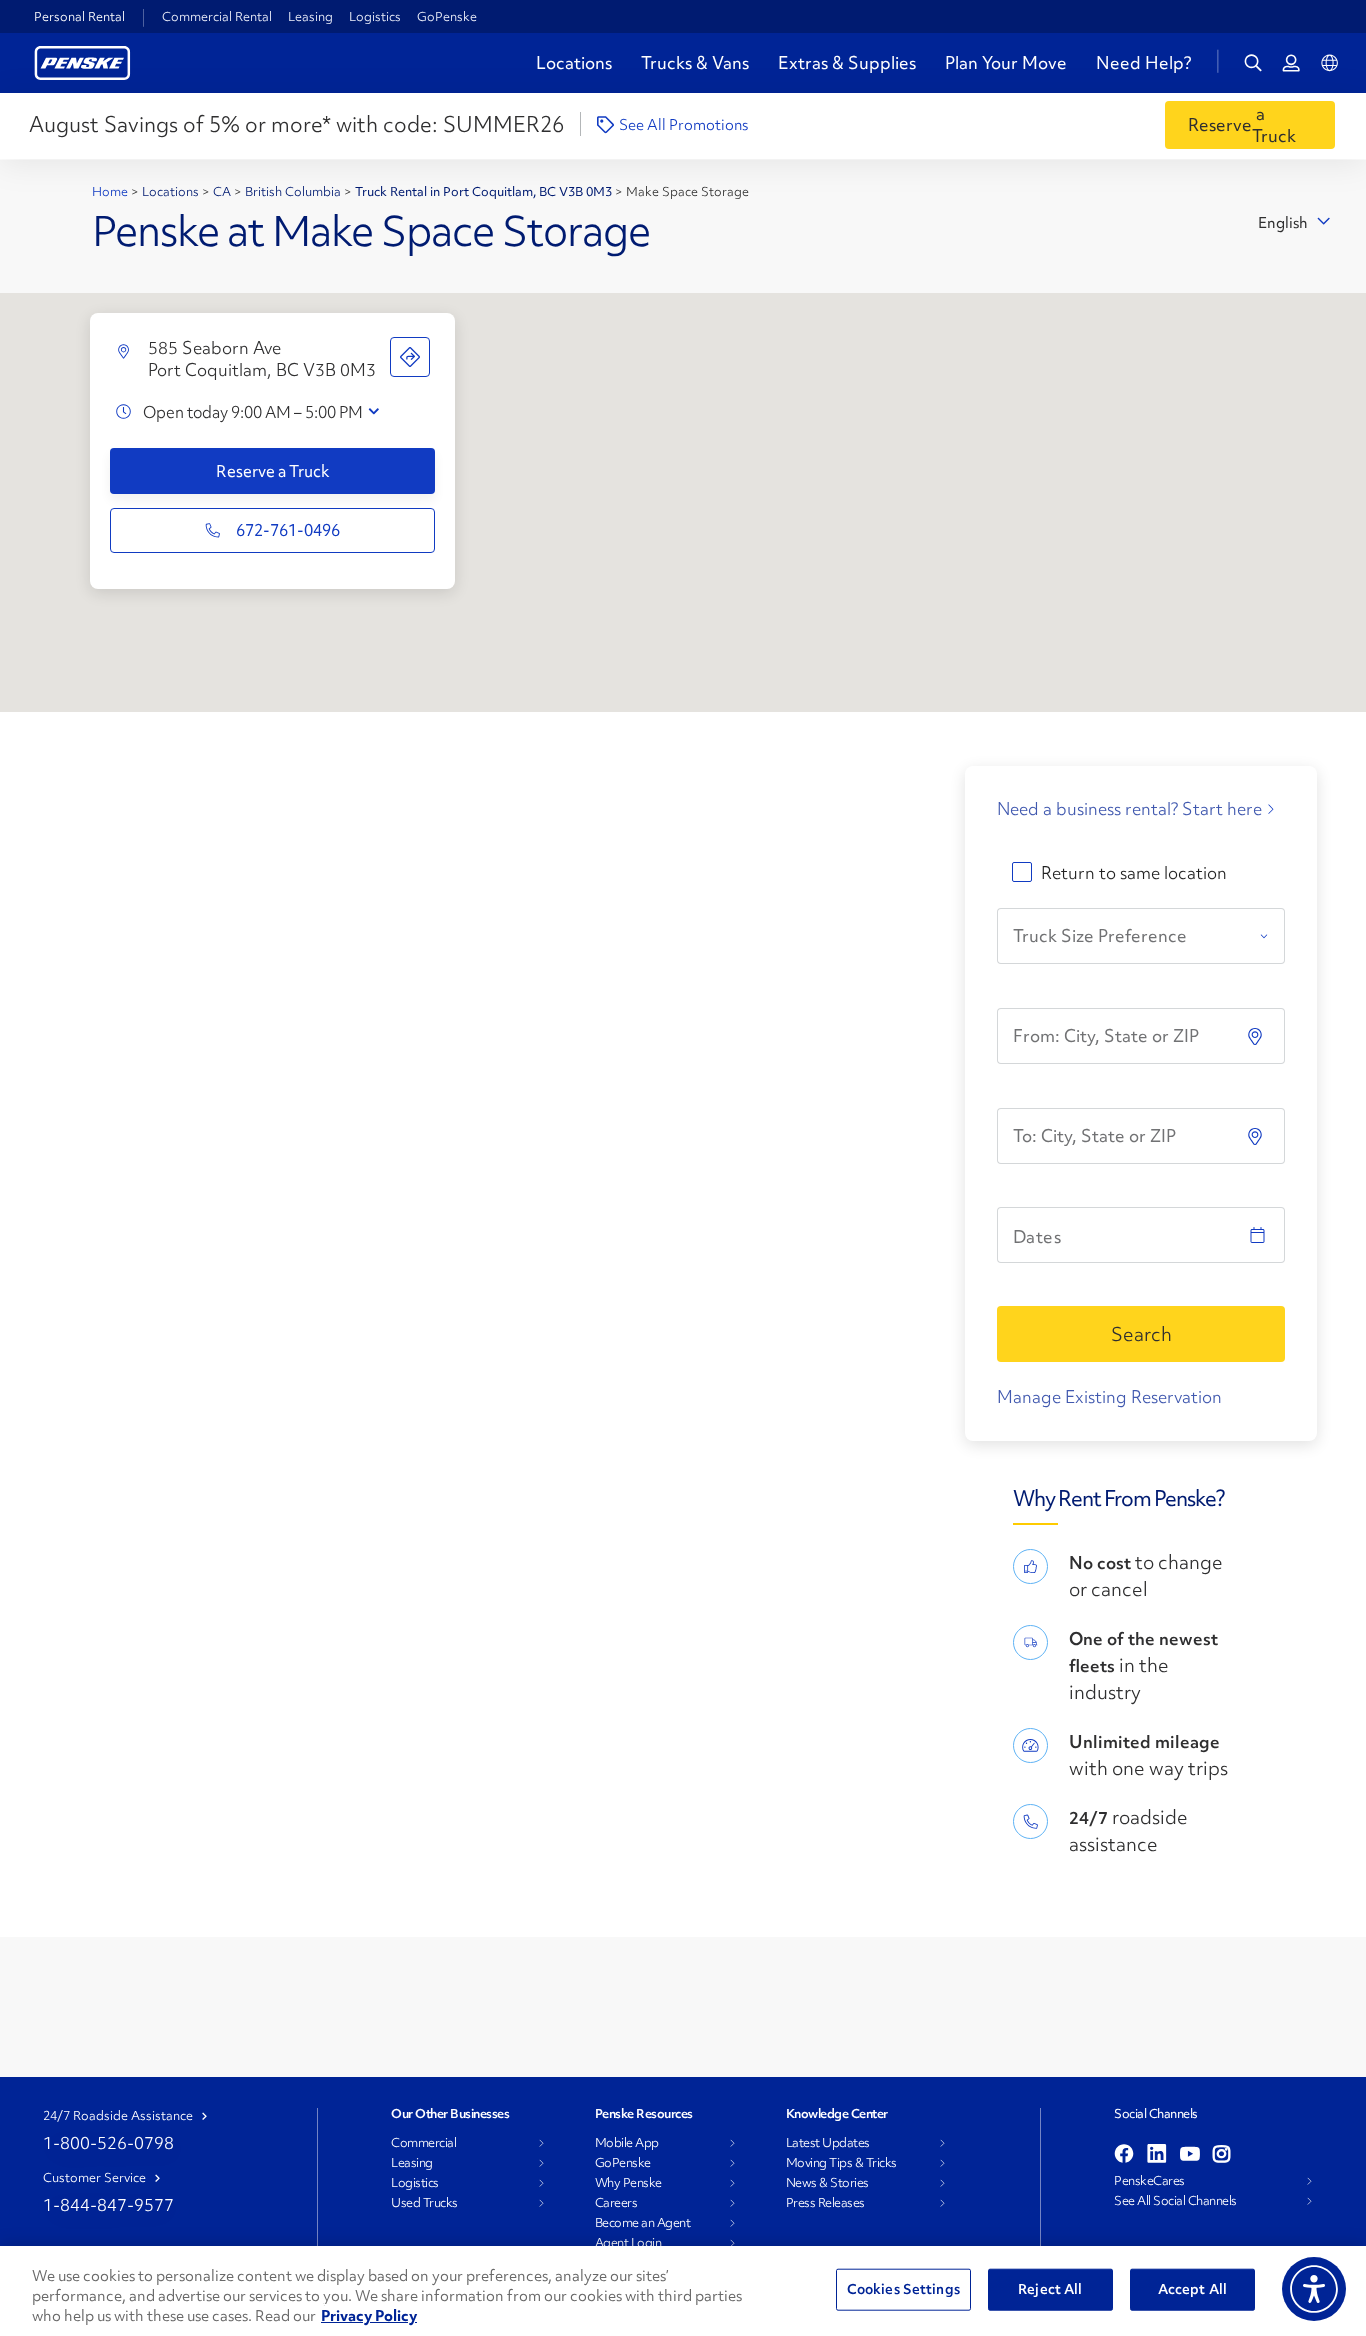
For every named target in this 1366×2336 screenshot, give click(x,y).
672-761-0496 (288, 530)
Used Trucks (424, 2203)
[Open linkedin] (1157, 2155)
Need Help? (1144, 63)
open (373, 411)
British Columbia (294, 191)
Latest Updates (828, 2143)
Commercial (423, 2143)
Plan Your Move (1006, 62)
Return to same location (1134, 873)
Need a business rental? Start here (1129, 809)
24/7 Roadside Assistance (118, 2116)
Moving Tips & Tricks (841, 2163)
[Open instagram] (1221, 2155)
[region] (683, 2291)
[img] (1257, 1136)
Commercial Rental (217, 16)
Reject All (1050, 2289)
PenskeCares (1149, 2181)
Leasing (310, 16)
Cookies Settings (903, 2289)
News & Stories (827, 2183)
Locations (574, 62)
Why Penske (628, 2183)
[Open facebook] (1124, 2155)
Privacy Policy (369, 2316)
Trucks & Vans (695, 62)
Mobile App (627, 2143)
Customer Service (94, 2178)
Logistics (375, 16)
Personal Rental (79, 17)
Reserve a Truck (273, 471)
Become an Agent (643, 2223)
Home (111, 191)
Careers (616, 2203)
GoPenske (447, 16)
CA (223, 191)
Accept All (1192, 2289)
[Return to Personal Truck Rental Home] (82, 60)
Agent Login (628, 2243)
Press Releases (825, 2203)
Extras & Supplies (847, 62)
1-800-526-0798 (108, 2142)
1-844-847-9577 (108, 2204)
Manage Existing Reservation (1109, 1396)
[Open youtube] (1190, 2155)
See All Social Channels (1175, 2201)
